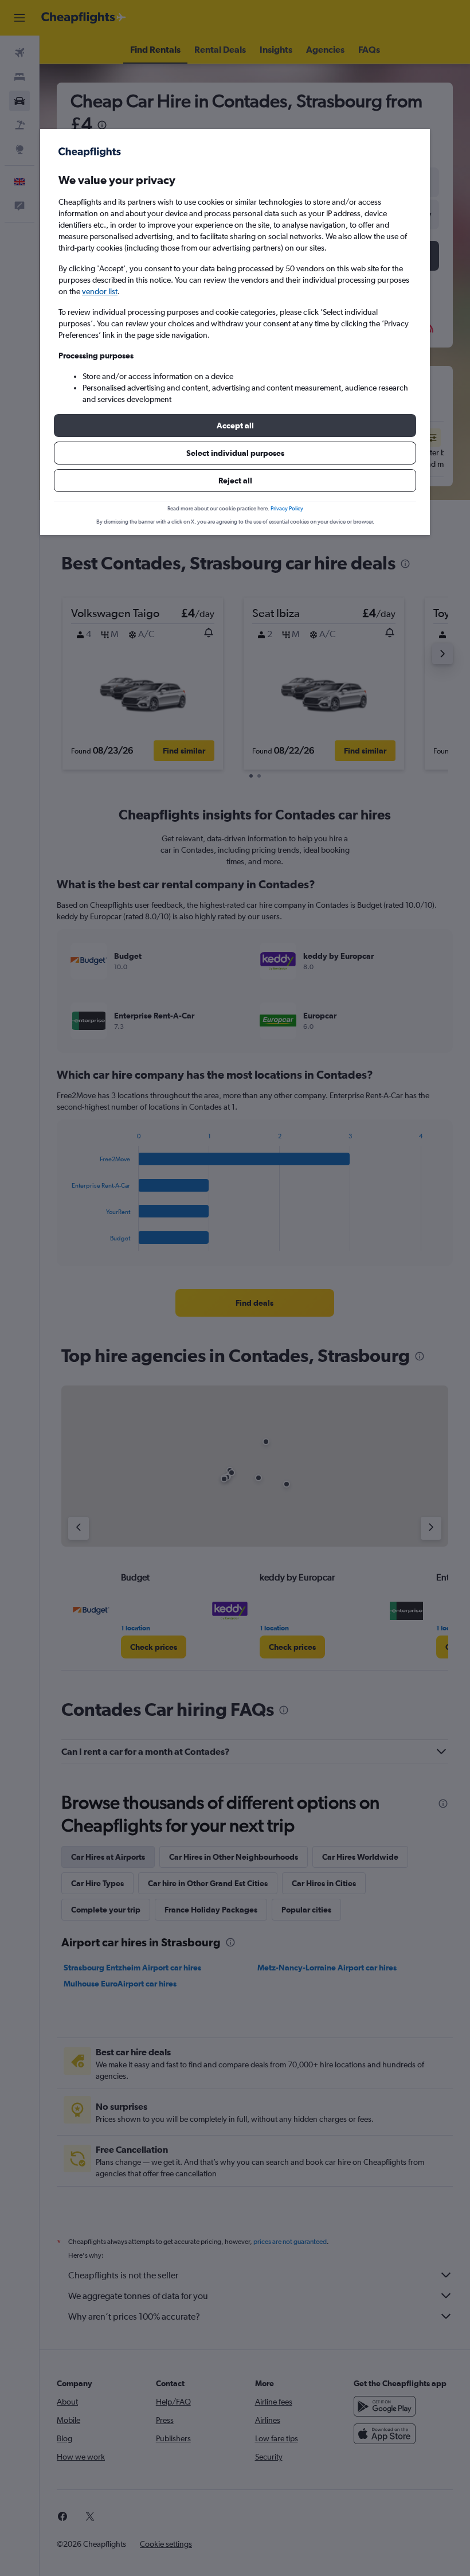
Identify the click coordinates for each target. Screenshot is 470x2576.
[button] (235, 426)
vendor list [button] (100, 291)
